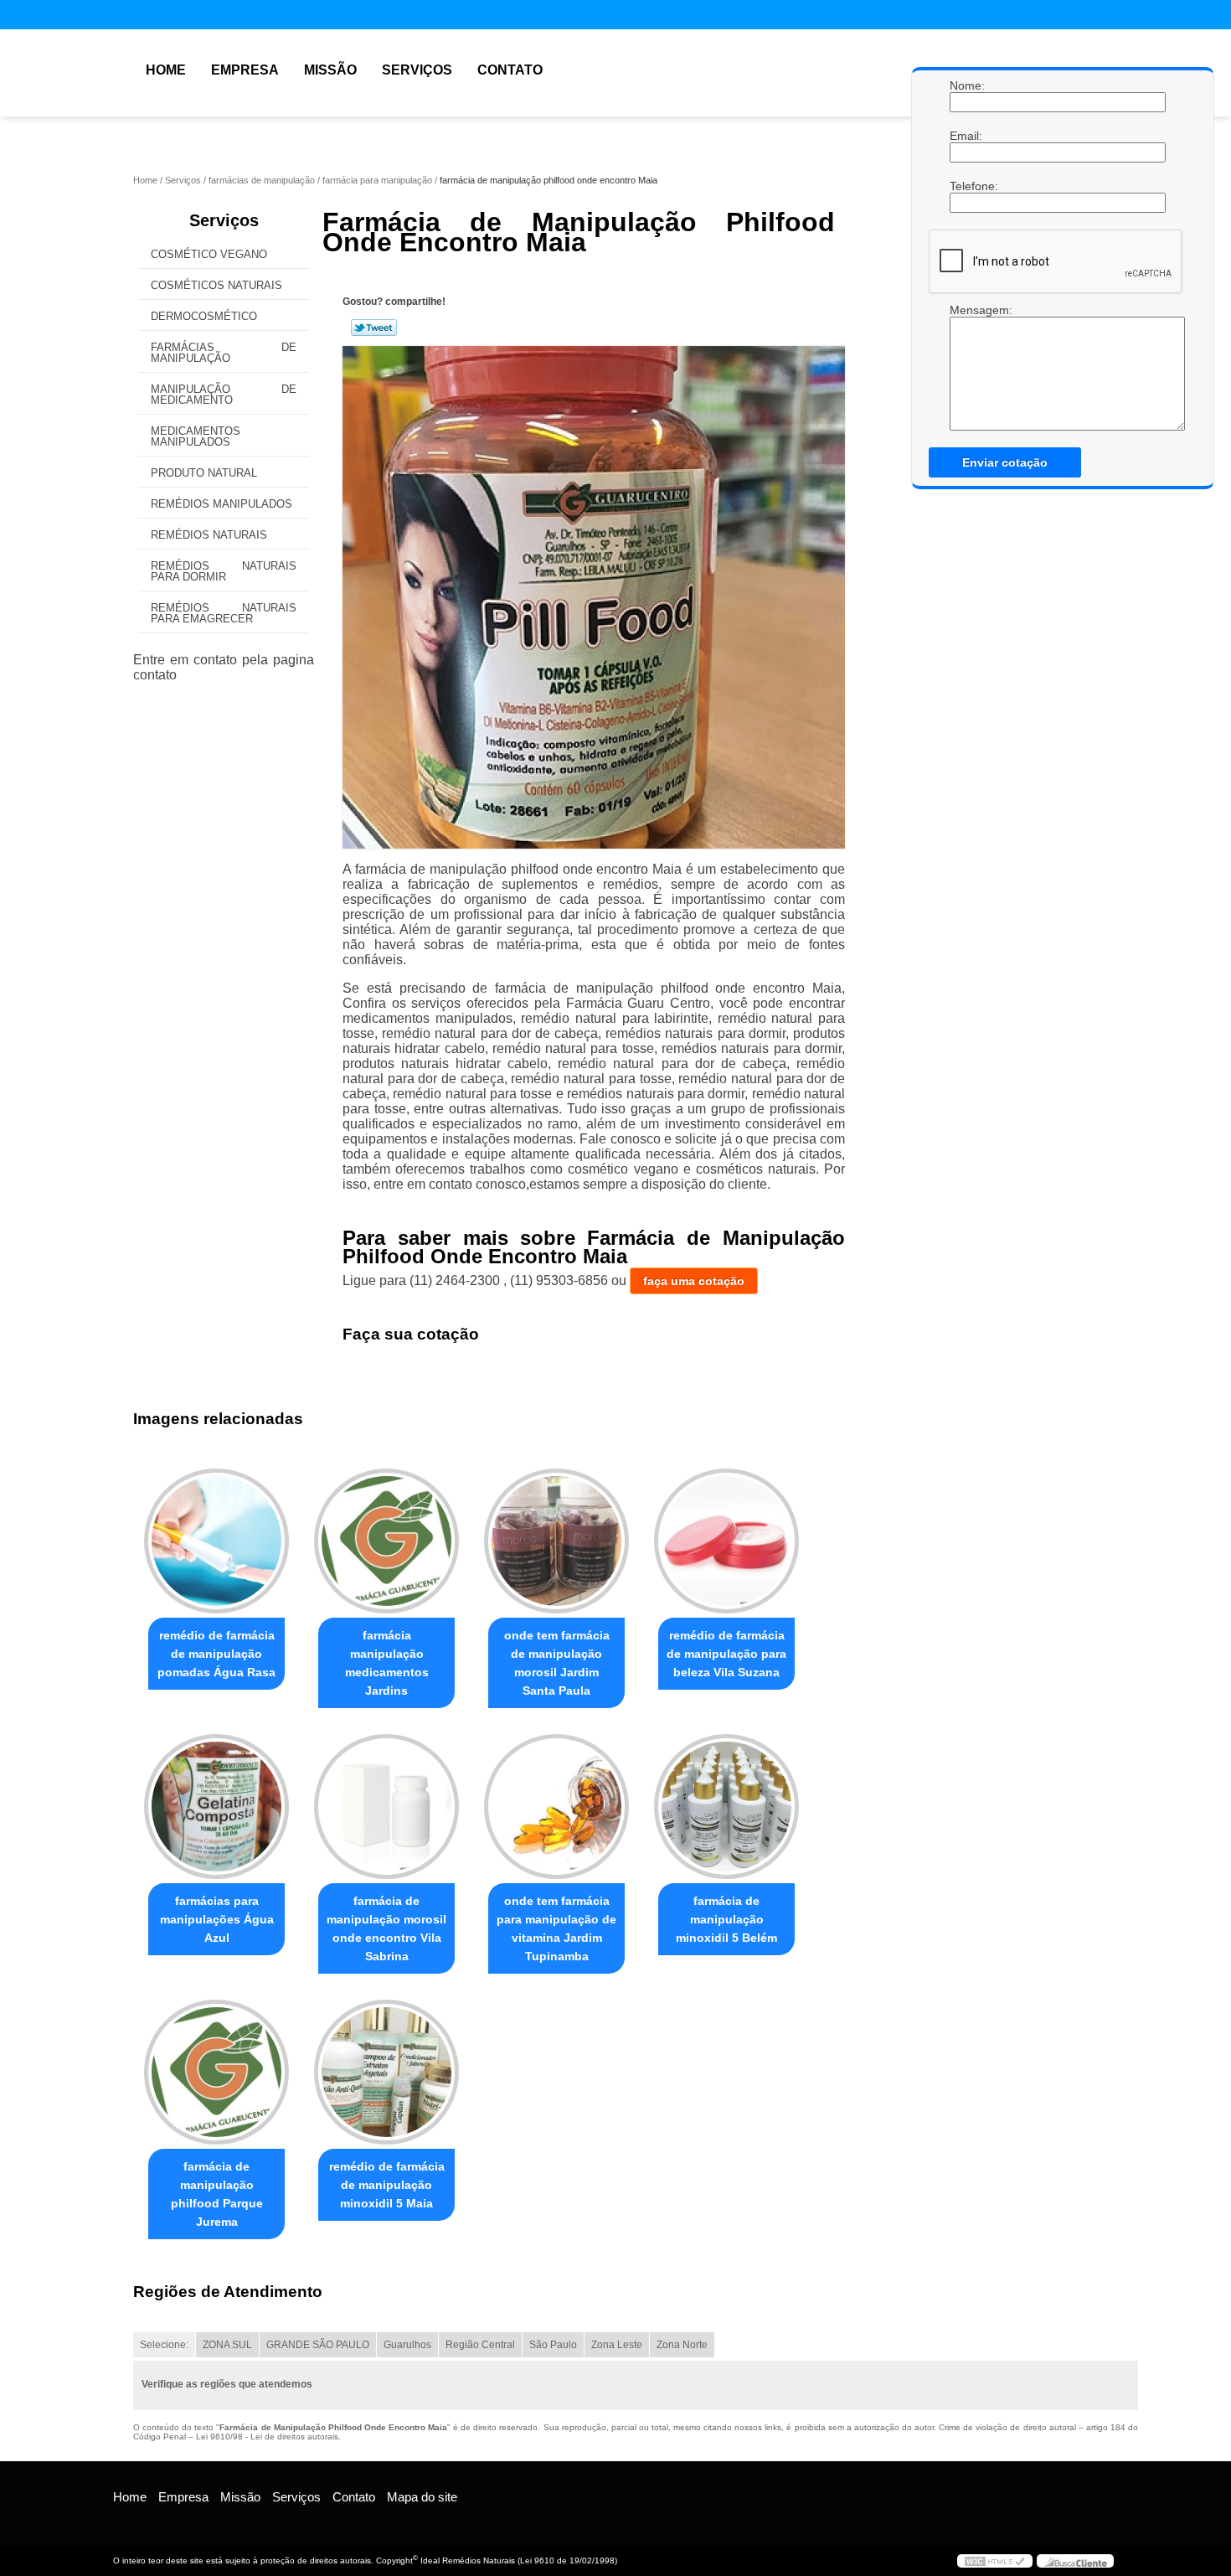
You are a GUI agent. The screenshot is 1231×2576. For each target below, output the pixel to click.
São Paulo (553, 2345)
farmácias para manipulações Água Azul (217, 1919)
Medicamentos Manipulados (196, 436)
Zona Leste (617, 2345)
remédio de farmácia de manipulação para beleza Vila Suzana (726, 1654)
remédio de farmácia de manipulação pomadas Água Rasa (216, 1654)
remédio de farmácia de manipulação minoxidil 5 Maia (387, 2185)
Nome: (966, 85)
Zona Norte (682, 2345)
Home (166, 70)
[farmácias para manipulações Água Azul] (216, 1807)
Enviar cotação (1005, 462)
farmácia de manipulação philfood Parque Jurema (217, 2194)
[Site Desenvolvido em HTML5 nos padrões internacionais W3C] (995, 2561)
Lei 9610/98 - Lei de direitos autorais (267, 2437)
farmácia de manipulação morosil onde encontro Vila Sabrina (386, 1928)
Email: (966, 136)
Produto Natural (204, 473)
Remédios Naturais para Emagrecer (224, 613)
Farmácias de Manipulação (224, 353)
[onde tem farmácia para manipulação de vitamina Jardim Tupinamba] (556, 1807)
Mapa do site (422, 2497)
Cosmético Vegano (209, 254)
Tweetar (374, 328)
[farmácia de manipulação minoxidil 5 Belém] (726, 1807)
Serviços (417, 70)
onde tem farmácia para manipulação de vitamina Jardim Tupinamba (556, 1928)
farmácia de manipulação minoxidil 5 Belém (726, 1919)
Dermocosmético (204, 316)
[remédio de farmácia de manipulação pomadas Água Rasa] (216, 1541)
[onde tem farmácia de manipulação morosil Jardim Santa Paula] (556, 1541)
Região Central (480, 2345)
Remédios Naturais (209, 535)
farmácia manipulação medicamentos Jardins (387, 1663)
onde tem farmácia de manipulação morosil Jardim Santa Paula (557, 1663)
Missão (330, 70)
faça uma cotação (694, 1281)
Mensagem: (966, 310)
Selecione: (164, 2345)
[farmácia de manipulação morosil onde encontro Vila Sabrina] (386, 1807)
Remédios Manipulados (221, 504)
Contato (510, 70)
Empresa (245, 70)
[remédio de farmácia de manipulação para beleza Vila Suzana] (726, 1541)
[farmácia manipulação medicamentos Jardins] (386, 1541)
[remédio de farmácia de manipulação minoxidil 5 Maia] (386, 2072)
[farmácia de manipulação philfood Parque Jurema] (216, 2072)
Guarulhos (407, 2345)
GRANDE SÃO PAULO (318, 2345)
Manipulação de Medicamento (224, 395)
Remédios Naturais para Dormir (224, 571)
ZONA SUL (227, 2345)
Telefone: (966, 186)
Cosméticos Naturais (216, 285)
